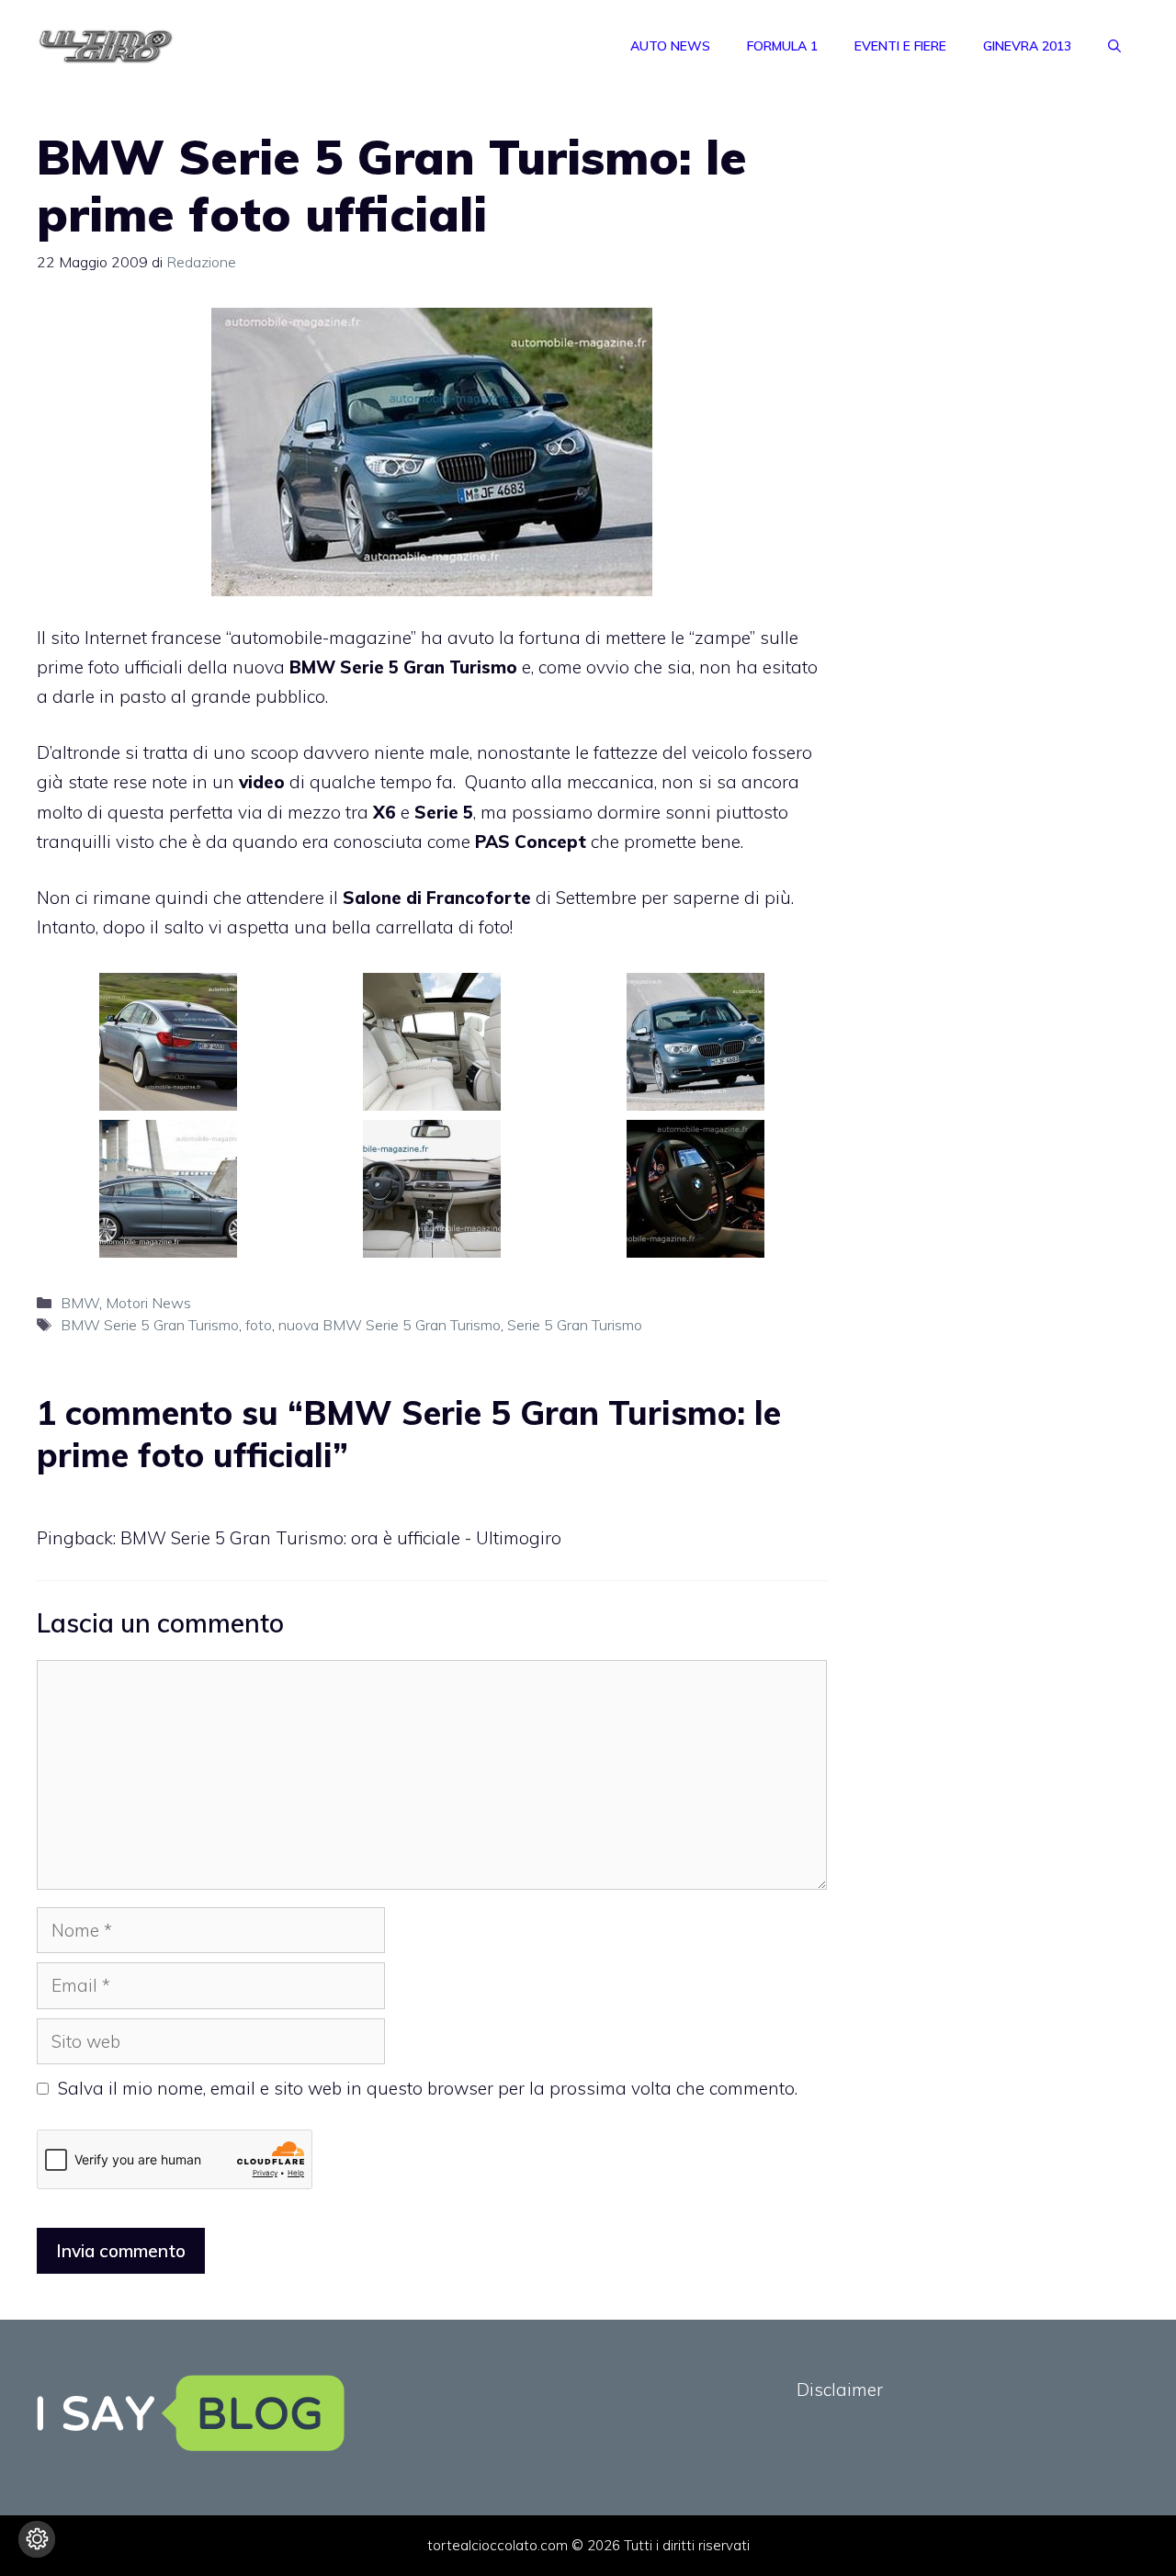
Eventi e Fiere (900, 46)
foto (259, 1325)
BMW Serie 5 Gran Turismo (150, 1325)
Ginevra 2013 (1027, 46)
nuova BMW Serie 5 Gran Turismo (390, 1325)
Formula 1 (782, 46)
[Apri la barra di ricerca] (1114, 46)
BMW (80, 1303)
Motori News (148, 1303)
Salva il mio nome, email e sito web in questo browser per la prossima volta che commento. (428, 2088)
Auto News (670, 46)
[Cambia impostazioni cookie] (37, 2539)
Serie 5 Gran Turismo (575, 1325)
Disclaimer (840, 2390)
